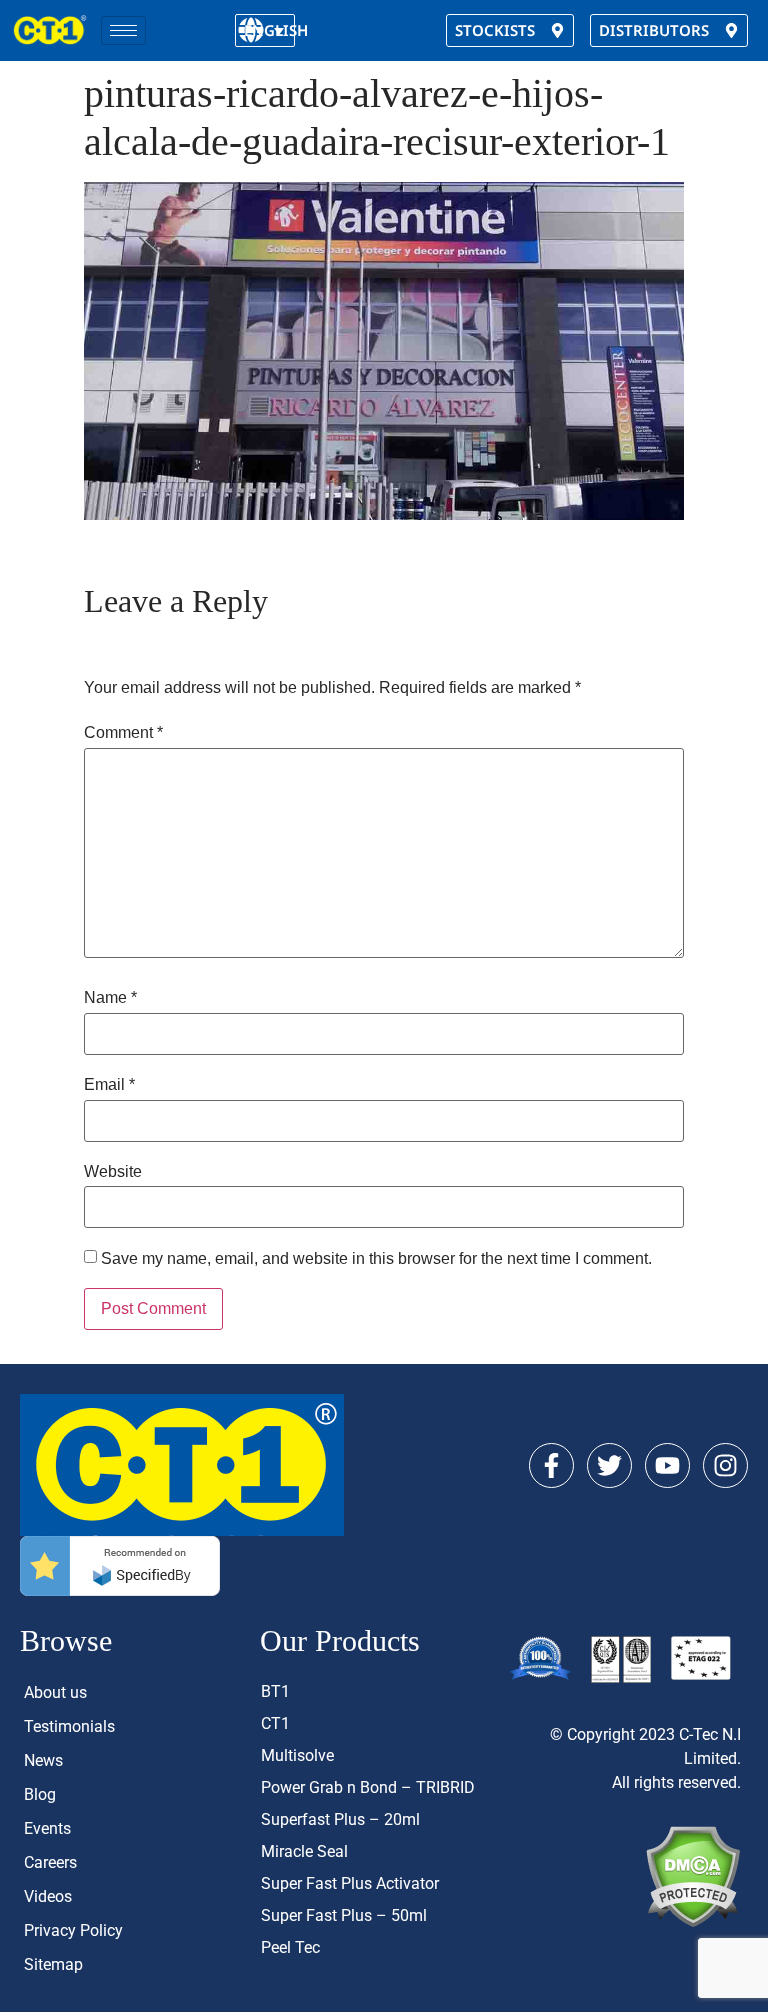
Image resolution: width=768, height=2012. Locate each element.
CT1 (275, 1723)
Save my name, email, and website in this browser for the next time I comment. (376, 1259)
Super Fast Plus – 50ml (344, 1915)
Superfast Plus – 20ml (340, 1819)
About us (55, 1692)
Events (47, 1828)
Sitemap (53, 1964)
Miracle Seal (304, 1851)
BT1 (275, 1691)
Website (113, 1172)
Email (109, 1085)
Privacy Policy (73, 1930)
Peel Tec (290, 1947)
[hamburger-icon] (123, 30)
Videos (48, 1896)
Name (110, 998)
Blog (40, 1794)
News (43, 1760)
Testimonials (69, 1726)
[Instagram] (725, 1465)
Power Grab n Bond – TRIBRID (368, 1787)
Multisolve (297, 1755)
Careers (50, 1862)
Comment (123, 733)
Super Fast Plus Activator (350, 1883)
